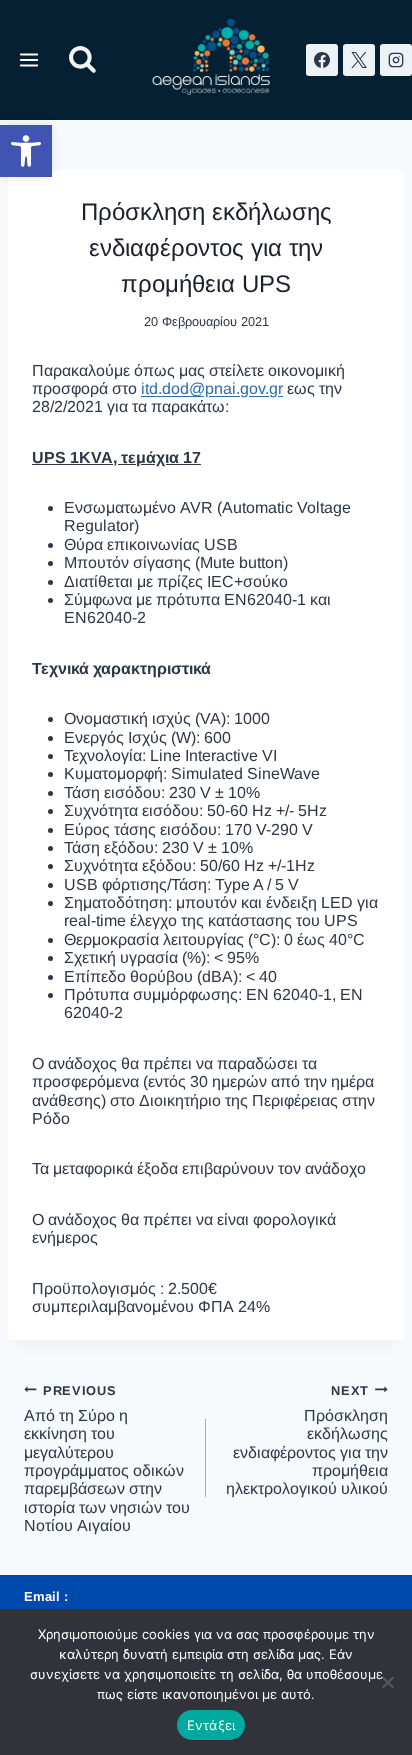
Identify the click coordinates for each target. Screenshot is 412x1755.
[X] (359, 60)
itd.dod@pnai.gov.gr (212, 388)
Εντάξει (211, 1725)
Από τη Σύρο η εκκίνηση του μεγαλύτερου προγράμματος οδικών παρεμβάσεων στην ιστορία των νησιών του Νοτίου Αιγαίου (107, 1458)
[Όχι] (387, 1682)
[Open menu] (29, 59)
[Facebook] (322, 60)
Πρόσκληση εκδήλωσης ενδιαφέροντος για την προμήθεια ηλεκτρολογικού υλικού (307, 1439)
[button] (26, 151)
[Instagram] (396, 60)
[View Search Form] (82, 60)
